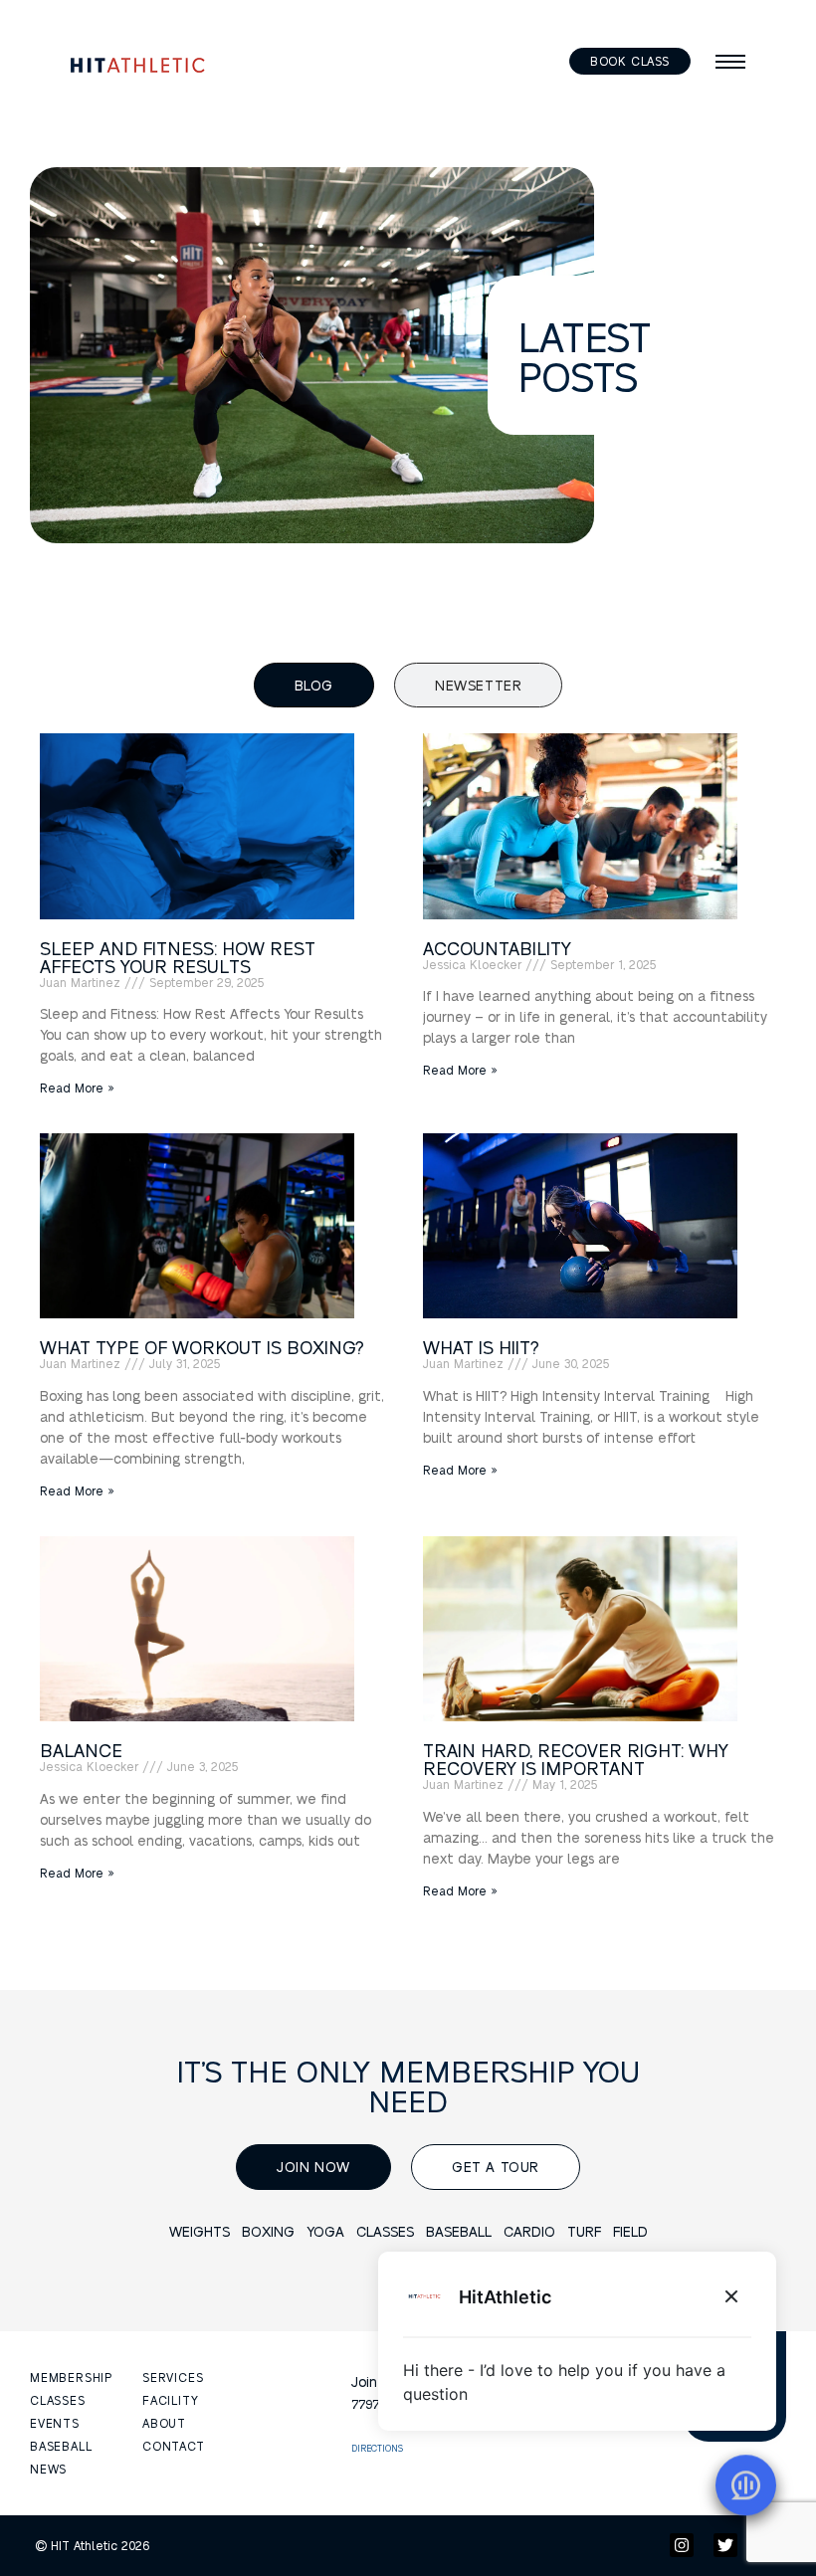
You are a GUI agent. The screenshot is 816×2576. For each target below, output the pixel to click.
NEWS (48, 2469)
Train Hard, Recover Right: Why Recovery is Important (576, 1759)
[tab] (314, 685)
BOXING (268, 2231)
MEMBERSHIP (71, 2377)
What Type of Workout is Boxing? (202, 1347)
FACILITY (170, 2400)
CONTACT (174, 2446)
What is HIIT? (481, 1347)
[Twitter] (725, 2545)
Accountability (497, 948)
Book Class (630, 61)
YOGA (325, 2231)
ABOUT (164, 2423)
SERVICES (173, 2377)
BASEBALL (459, 2231)
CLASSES (385, 2231)
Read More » (77, 1088)
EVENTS (55, 2423)
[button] (730, 62)
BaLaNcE (81, 1750)
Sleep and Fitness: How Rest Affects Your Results (178, 957)
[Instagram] (682, 2545)
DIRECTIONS (377, 2448)
